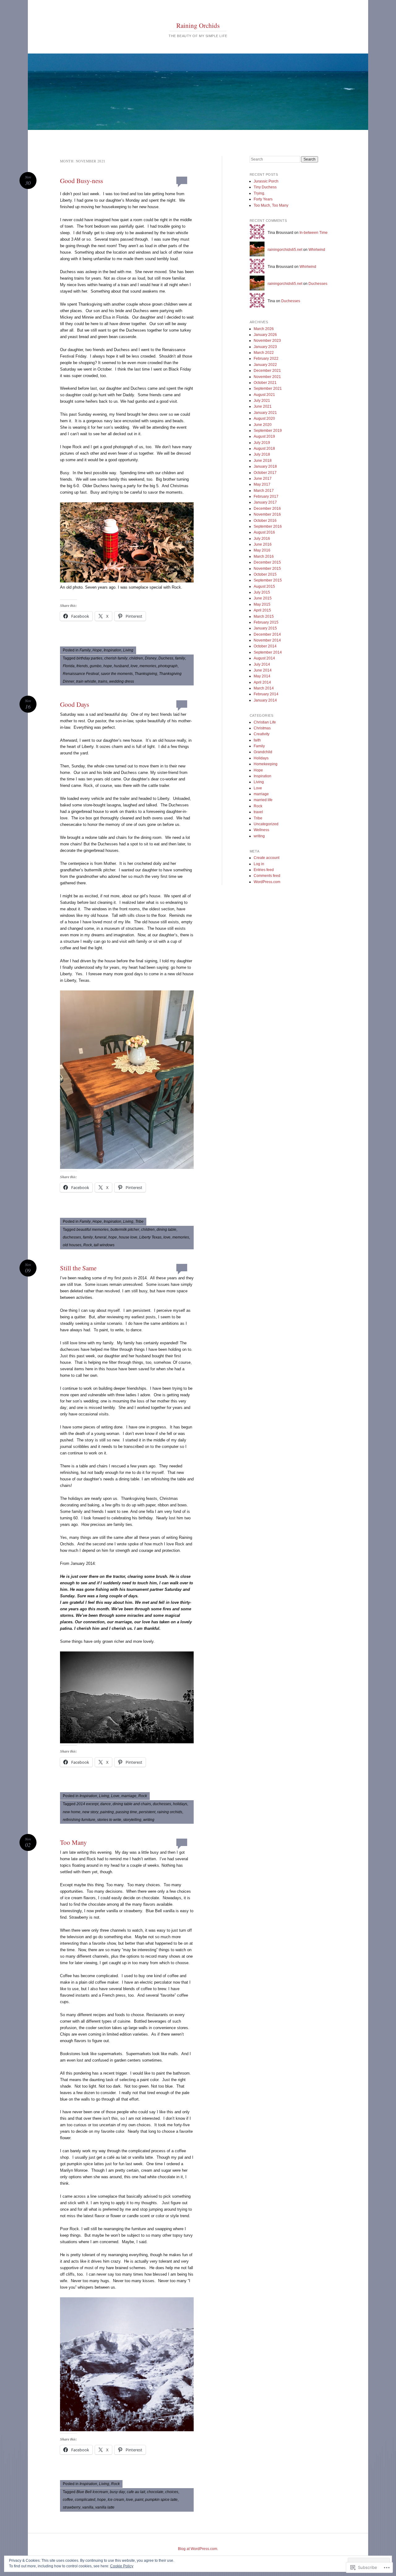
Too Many (73, 1842)
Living (128, 650)
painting (107, 1812)
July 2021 (262, 401)
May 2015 (262, 604)
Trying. (259, 193)
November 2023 (267, 341)
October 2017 (265, 473)
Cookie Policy (122, 2566)
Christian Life (265, 722)
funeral (101, 1237)
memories (148, 666)
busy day (117, 2492)
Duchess (166, 658)
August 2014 (264, 658)
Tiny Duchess (265, 187)
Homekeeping (266, 764)
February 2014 (266, 694)
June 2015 (263, 598)
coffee (68, 2500)
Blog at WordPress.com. (198, 2549)
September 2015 (268, 580)
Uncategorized (266, 824)
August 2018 (264, 449)
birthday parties (89, 658)
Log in (259, 864)
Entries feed (264, 870)
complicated (85, 2500)
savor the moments (117, 674)
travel (258, 812)
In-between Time (314, 233)
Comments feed (267, 876)
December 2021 (267, 371)
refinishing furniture (79, 1820)
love (134, 666)
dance (105, 1804)
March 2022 (264, 353)
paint (139, 2500)
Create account (267, 858)
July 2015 (262, 592)
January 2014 (265, 700)
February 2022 (266, 358)
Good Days (75, 704)
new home (72, 1812)
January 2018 (265, 466)
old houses (72, 1245)
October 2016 (265, 521)
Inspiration (112, 650)
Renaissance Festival (81, 674)
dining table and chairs (132, 1804)
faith (257, 740)
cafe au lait (136, 2492)
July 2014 (262, 664)
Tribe (139, 1221)
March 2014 (264, 688)
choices (172, 2492)
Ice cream (116, 2500)
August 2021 (264, 395)
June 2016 (263, 544)
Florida (69, 666)
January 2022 (265, 365)
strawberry (72, 2507)
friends (82, 666)
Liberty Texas (150, 1237)
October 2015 (265, 574)
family (180, 658)
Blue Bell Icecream (92, 2492)
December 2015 (267, 562)
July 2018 (262, 454)
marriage (129, 1796)
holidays (180, 1804)
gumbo (96, 666)
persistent (147, 1812)
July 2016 (262, 539)
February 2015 (266, 622)
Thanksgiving (146, 674)
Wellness (261, 830)
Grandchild (263, 752)
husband (121, 666)
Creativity (262, 734)
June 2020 (263, 425)
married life (263, 800)
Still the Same (78, 1268)
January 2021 (265, 413)
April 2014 (262, 682)
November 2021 (267, 377)
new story (90, 1812)
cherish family (116, 658)
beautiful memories (93, 1230)
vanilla (88, 2507)
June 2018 (263, 461)
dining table (166, 1230)
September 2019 (268, 431)
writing (149, 1820)
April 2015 (262, 610)
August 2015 (264, 586)
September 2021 (268, 389)
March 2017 (264, 491)
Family (85, 650)
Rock (88, 1245)
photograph (168, 666)
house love (128, 1237)
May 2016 (262, 550)
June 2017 (263, 479)
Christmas (262, 728)
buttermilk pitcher (125, 1230)
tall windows (104, 1245)
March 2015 (264, 616)
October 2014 (265, 646)
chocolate (155, 2492)
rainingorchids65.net (285, 250)
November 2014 (267, 640)
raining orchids (170, 1812)
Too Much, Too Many (271, 205)
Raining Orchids (198, 25)
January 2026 (265, 335)
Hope (97, 650)
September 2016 (268, 526)
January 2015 (265, 628)
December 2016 (267, 509)
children (136, 658)
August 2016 (264, 532)
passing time (126, 1812)
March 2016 (264, 556)
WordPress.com (267, 882)
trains (103, 681)
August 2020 (264, 419)
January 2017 (265, 502)
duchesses (72, 1237)
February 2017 (266, 496)
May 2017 (262, 484)
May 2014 (262, 676)
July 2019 (262, 443)
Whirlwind (317, 250)
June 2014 (263, 670)
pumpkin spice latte (161, 2500)
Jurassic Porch (266, 181)
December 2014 (267, 634)
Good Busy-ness (82, 181)
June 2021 (263, 406)
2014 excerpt (87, 1804)
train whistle (86, 681)
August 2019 (264, 436)
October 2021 (265, 383)
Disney (151, 658)
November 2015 (267, 569)
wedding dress (122, 681)
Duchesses (318, 284)
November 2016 (267, 514)
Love (115, 1796)
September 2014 (268, 652)
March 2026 (264, 329)
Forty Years (263, 199)
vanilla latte (105, 2507)
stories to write (109, 1820)
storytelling (132, 1820)
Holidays (261, 758)
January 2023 (265, 347)
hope (108, 666)
